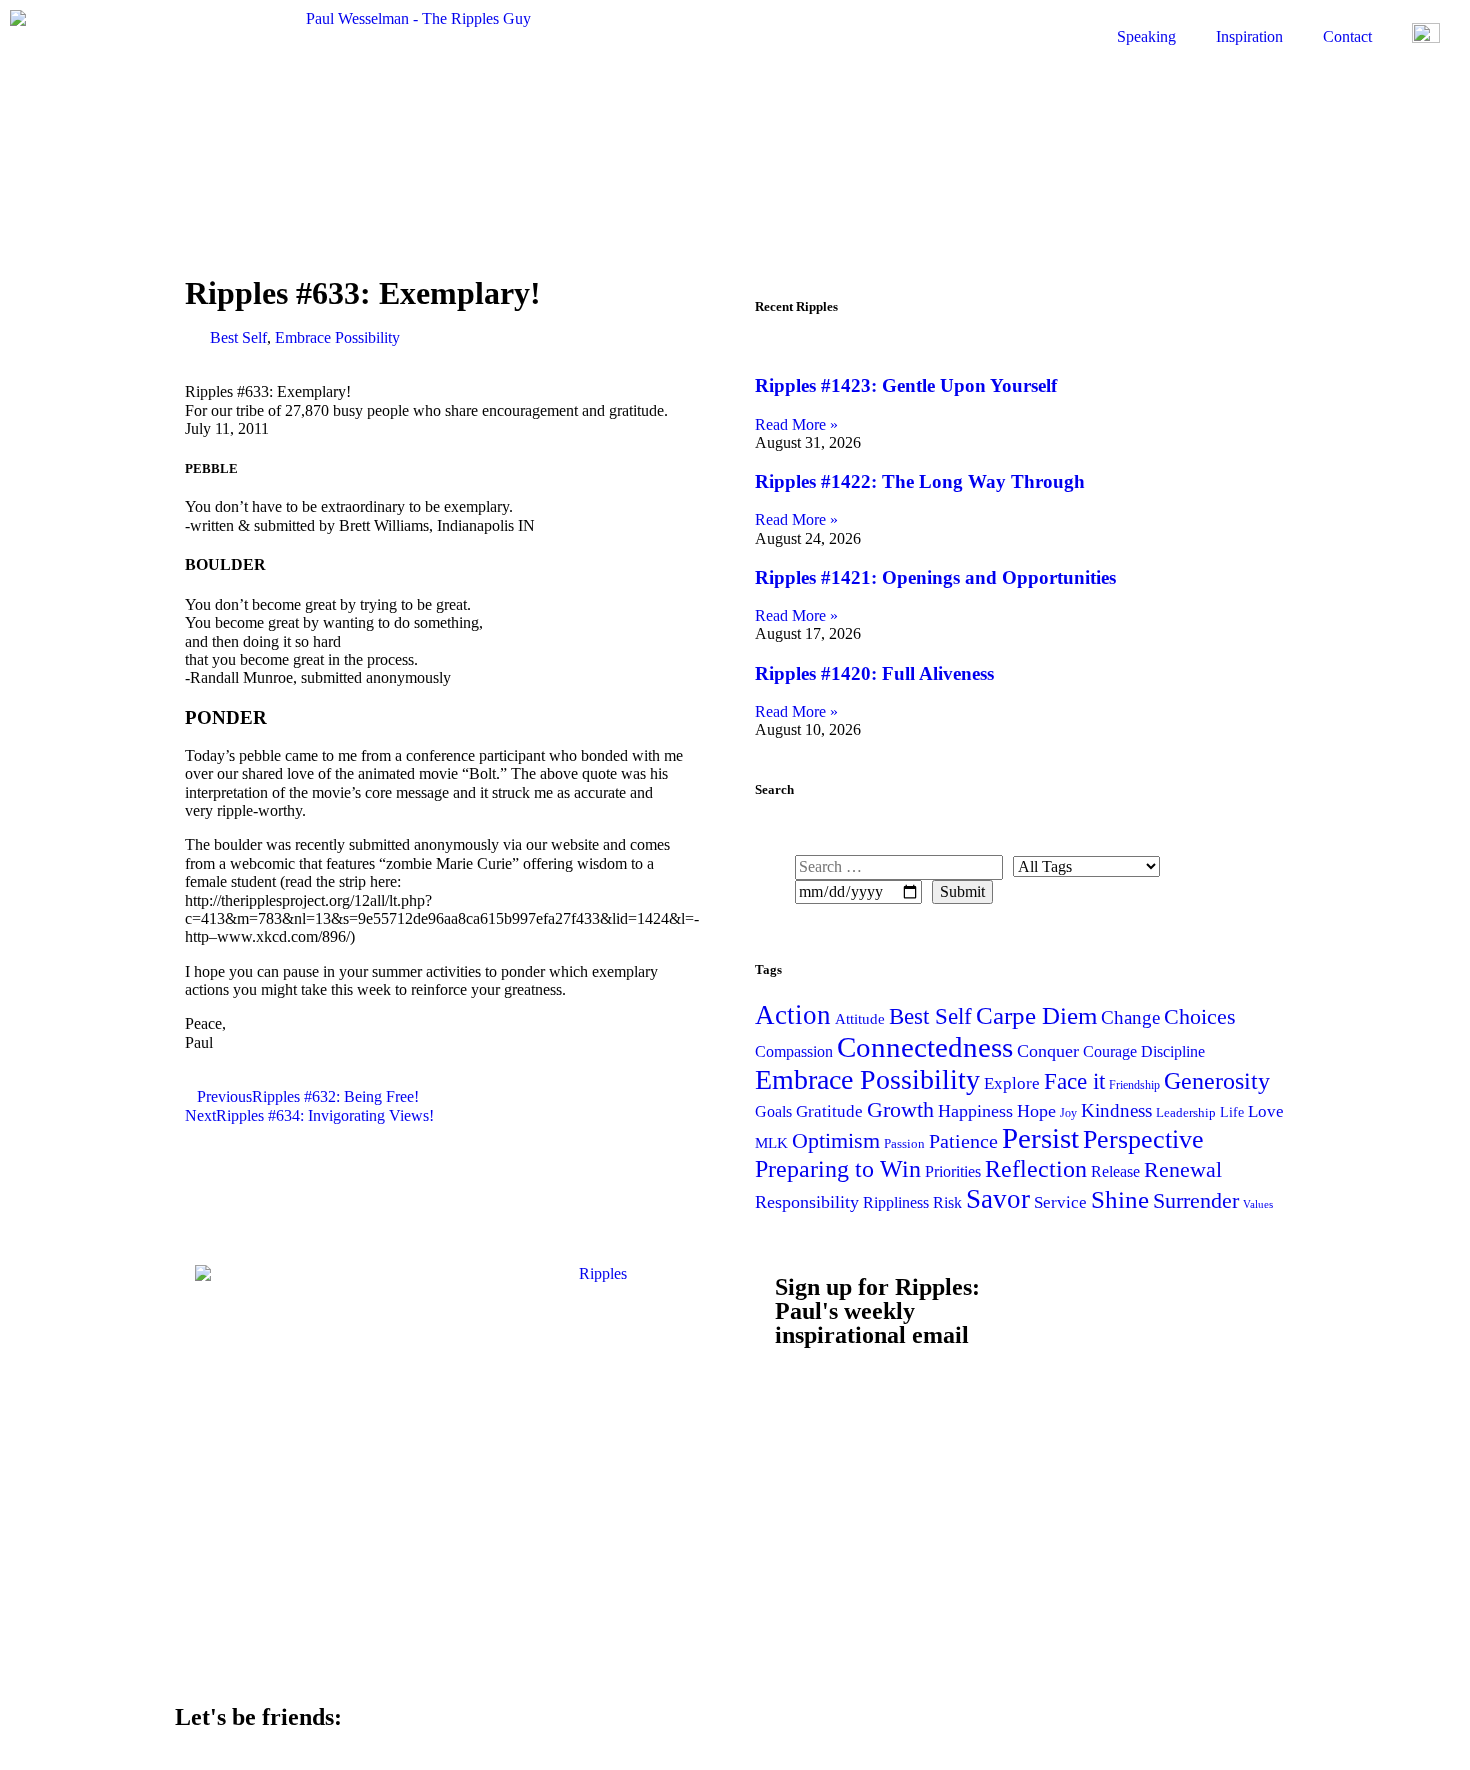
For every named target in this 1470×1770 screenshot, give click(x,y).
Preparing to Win (838, 1169)
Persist (1040, 1138)
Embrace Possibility (337, 337)
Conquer (1048, 1051)
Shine (1120, 1199)
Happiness (975, 1111)
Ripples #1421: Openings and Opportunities (935, 577)
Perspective (1143, 1139)
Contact (1347, 36)
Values (1258, 1204)
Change (1130, 1017)
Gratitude (829, 1111)
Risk (947, 1202)
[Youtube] (1045, 1730)
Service (1060, 1202)
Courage (1110, 1051)
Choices (1200, 1016)
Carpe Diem (1036, 1015)
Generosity (1217, 1080)
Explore (1012, 1083)
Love (1266, 1111)
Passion (904, 1143)
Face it (1074, 1081)
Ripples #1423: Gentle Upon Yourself (906, 385)
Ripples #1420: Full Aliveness (874, 673)
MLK (771, 1143)
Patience (963, 1141)
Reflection (1036, 1168)
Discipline (1173, 1051)
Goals (773, 1111)
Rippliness (896, 1202)
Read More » (796, 424)
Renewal (1183, 1169)
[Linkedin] (908, 1730)
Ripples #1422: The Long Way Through (920, 481)
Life (1232, 1112)
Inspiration (1249, 36)
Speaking (1146, 36)
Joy (1068, 1113)
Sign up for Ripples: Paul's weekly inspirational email (877, 1311)
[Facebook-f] (770, 1730)
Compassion (794, 1051)
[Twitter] (1183, 1730)
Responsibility (807, 1202)
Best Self (238, 337)
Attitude (860, 1018)
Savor (998, 1199)
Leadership (1186, 1112)
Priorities (953, 1171)
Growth (900, 1109)
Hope (1036, 1111)
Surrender (1196, 1200)
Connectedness (925, 1047)
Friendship (1134, 1085)
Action (793, 1015)
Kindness (1116, 1110)
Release (1115, 1171)
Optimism (836, 1140)
